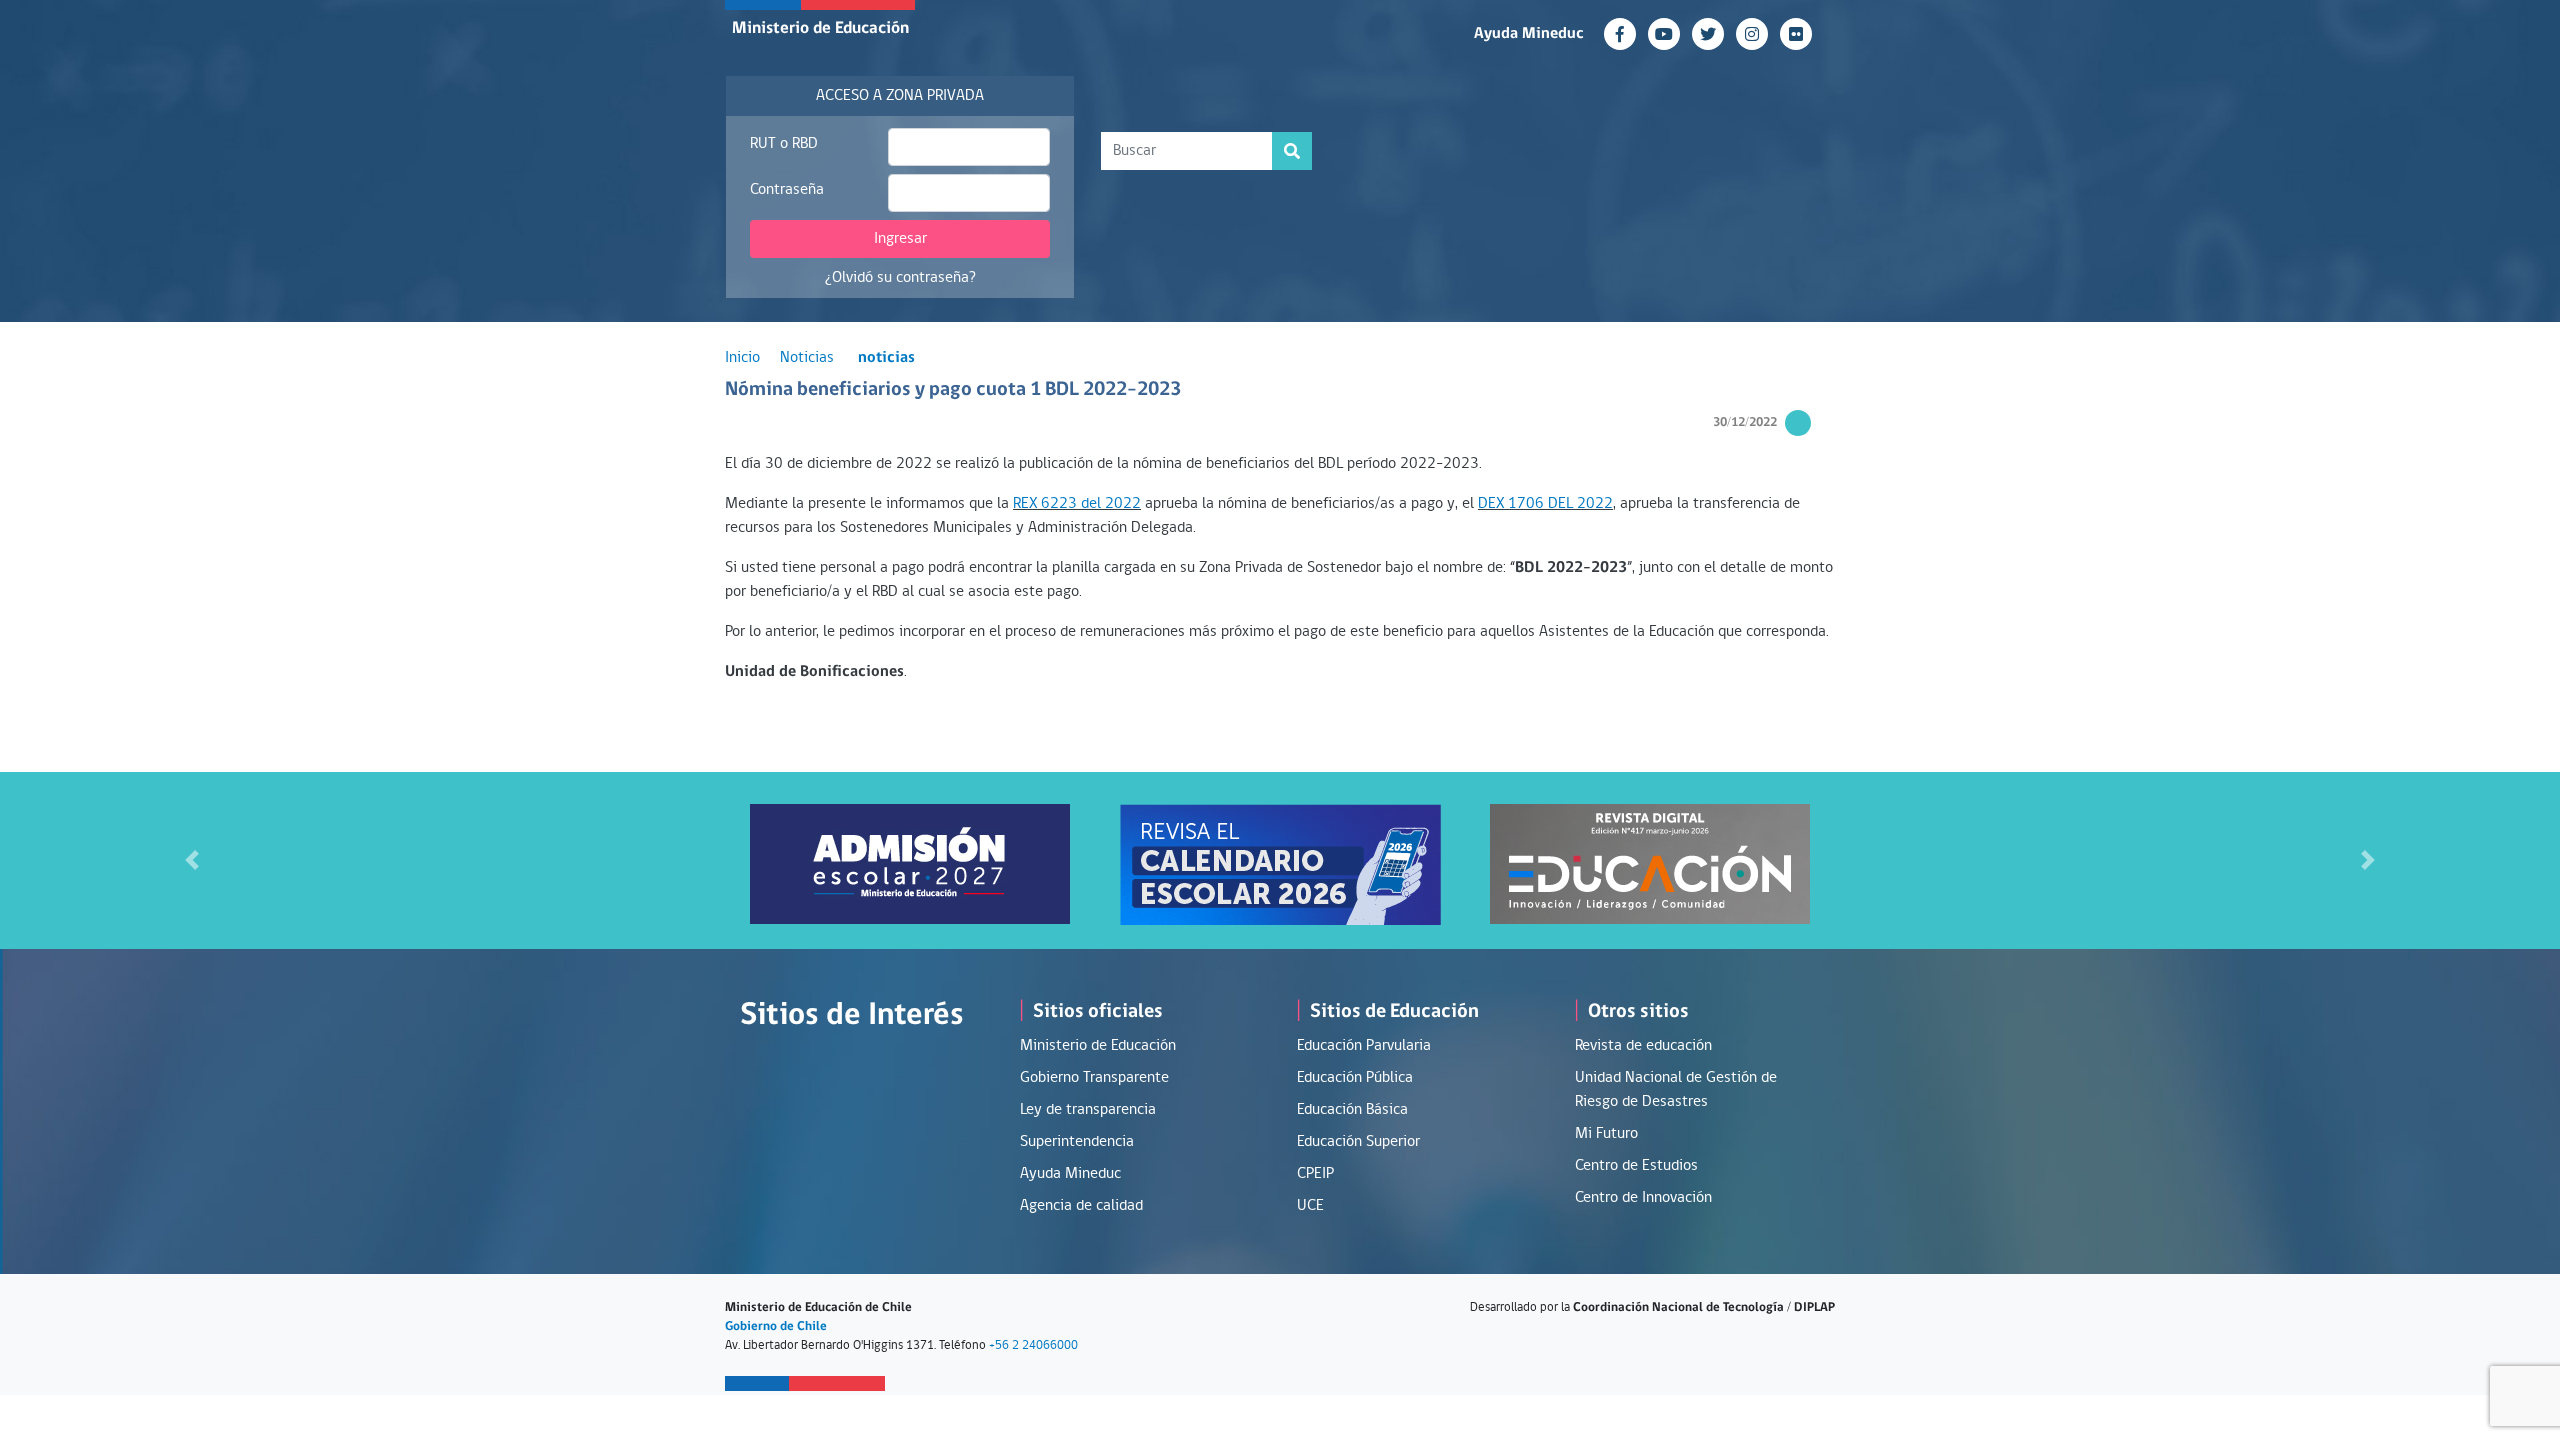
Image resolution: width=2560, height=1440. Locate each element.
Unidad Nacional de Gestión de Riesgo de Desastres (1676, 1090)
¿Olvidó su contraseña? (900, 278)
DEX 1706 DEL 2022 (1545, 504)
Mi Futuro (1606, 1134)
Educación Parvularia (1364, 1046)
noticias (886, 358)
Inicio (742, 358)
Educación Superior (1358, 1142)
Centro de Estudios (1636, 1166)
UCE (1310, 1206)
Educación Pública (1355, 1078)
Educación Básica (1352, 1110)
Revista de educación (1643, 1046)
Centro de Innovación (1643, 1198)
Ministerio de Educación (820, 28)
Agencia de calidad (1081, 1206)
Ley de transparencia (1088, 1110)
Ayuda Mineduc (1529, 34)
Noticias (807, 358)
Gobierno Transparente (1094, 1078)
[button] (192, 860)
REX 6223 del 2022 (1077, 504)
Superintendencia (1077, 1142)
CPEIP (1315, 1174)
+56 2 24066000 (1033, 1345)
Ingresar (900, 239)
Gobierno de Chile (776, 1326)
